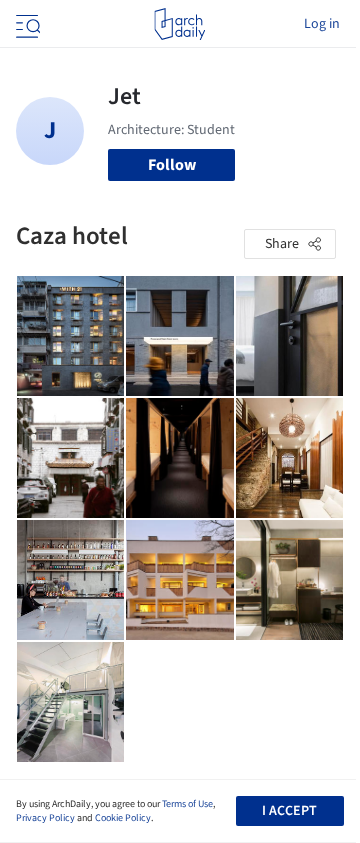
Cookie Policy (123, 818)
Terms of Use (187, 804)
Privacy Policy (45, 818)
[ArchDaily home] (179, 24)
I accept (289, 811)
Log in (322, 24)
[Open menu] (26, 24)
